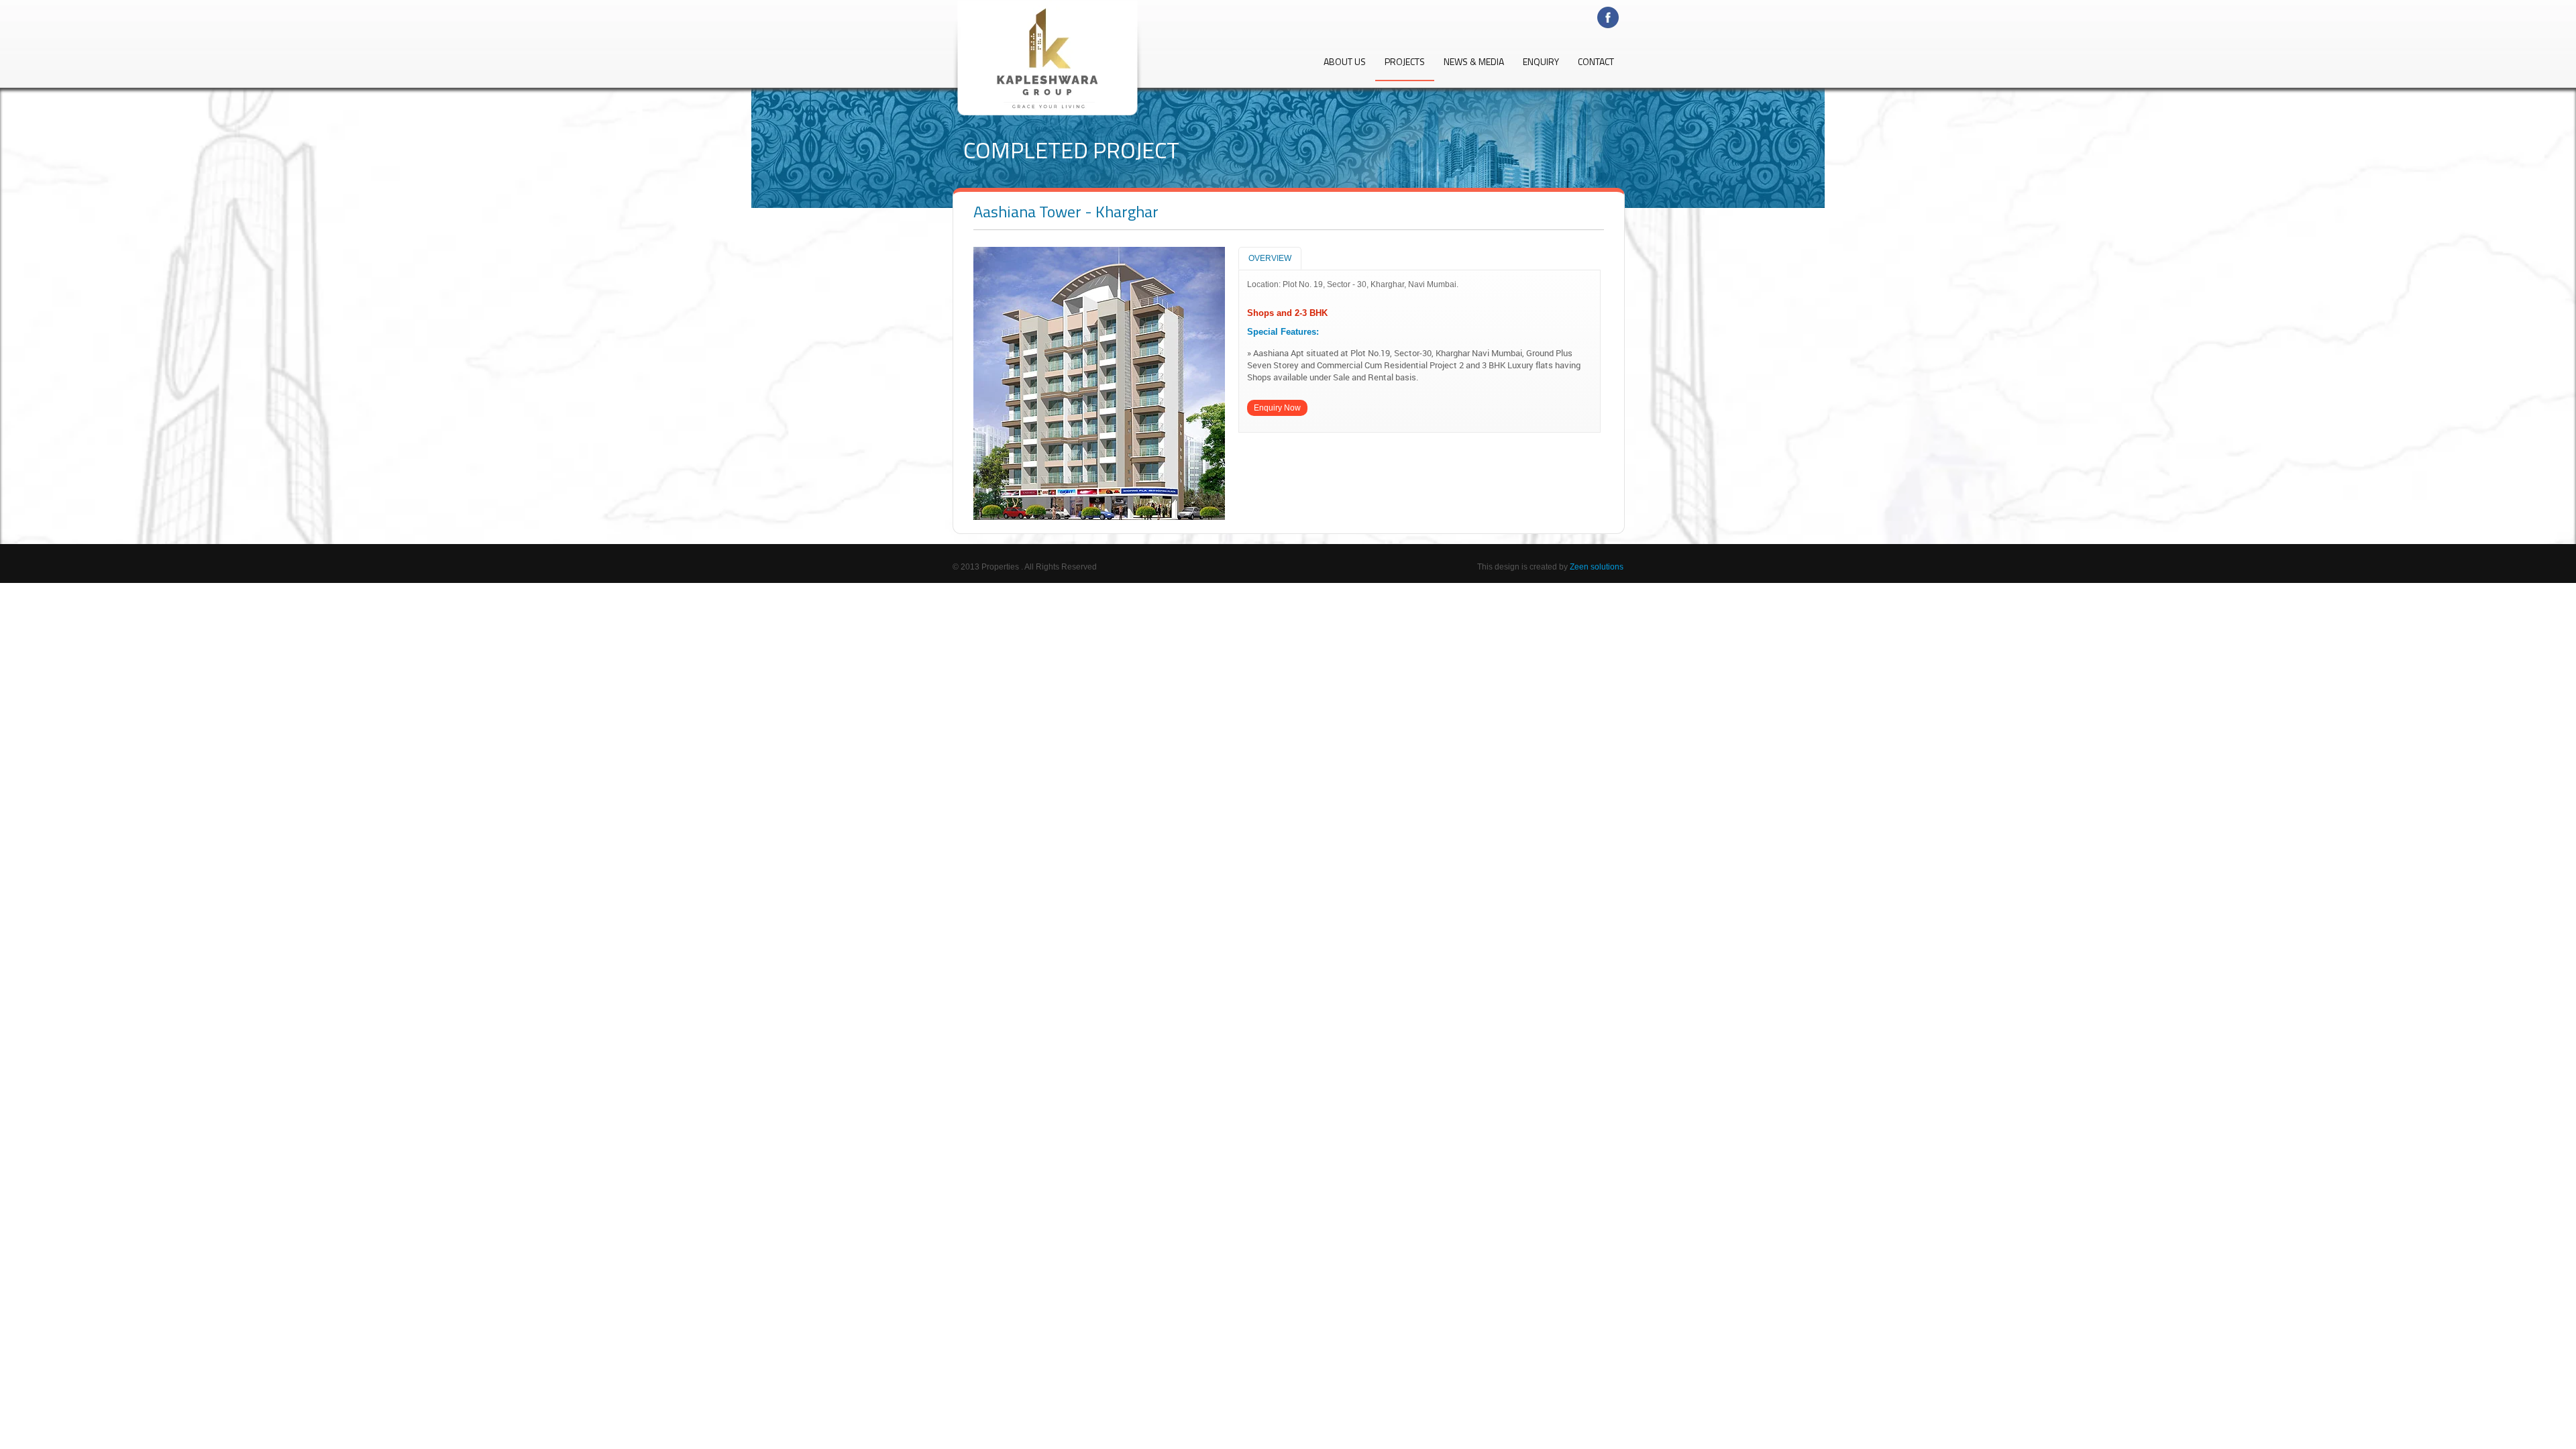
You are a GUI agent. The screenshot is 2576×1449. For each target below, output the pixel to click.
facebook (1610, 18)
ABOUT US (1345, 63)
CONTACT (1596, 63)
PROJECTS (1405, 63)
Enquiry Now (1277, 408)
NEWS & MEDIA (1474, 63)
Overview (1270, 258)
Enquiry (1541, 63)
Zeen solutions (1597, 567)
